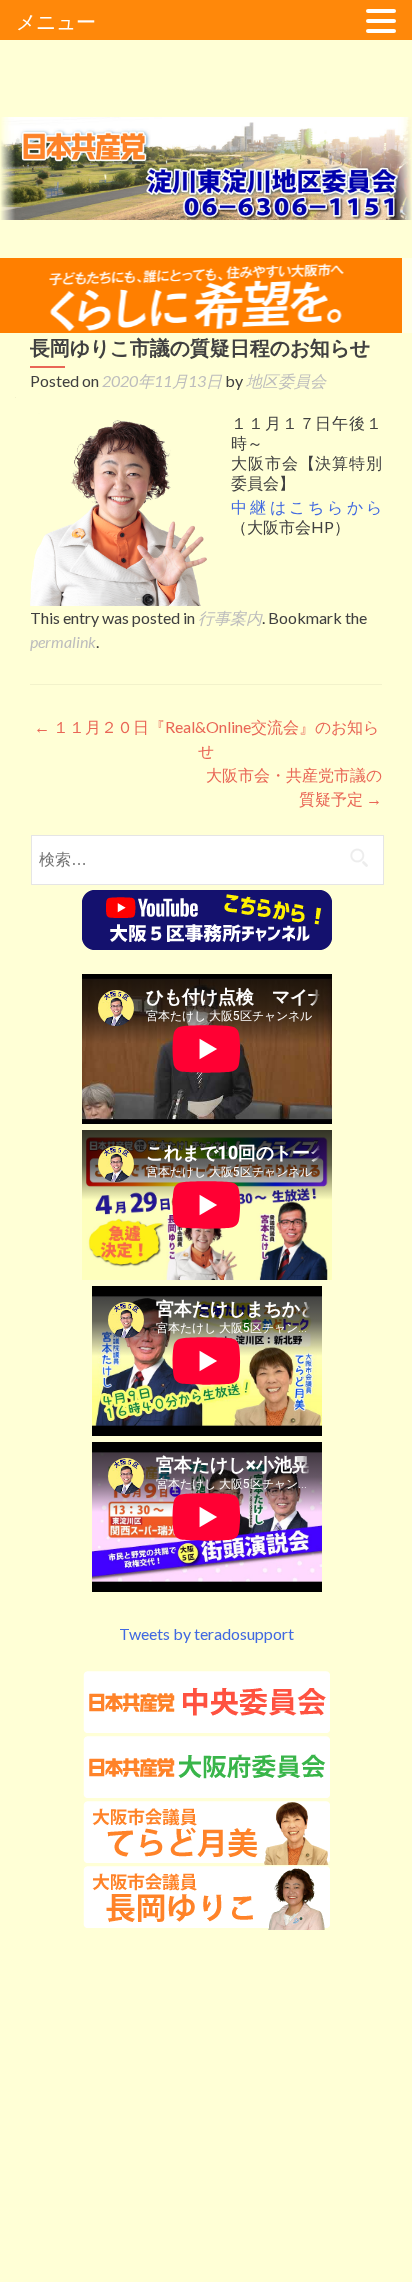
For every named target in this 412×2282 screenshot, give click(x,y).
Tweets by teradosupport (206, 1633)
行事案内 (230, 617)
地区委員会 (286, 380)
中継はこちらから (306, 506)
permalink (63, 641)
